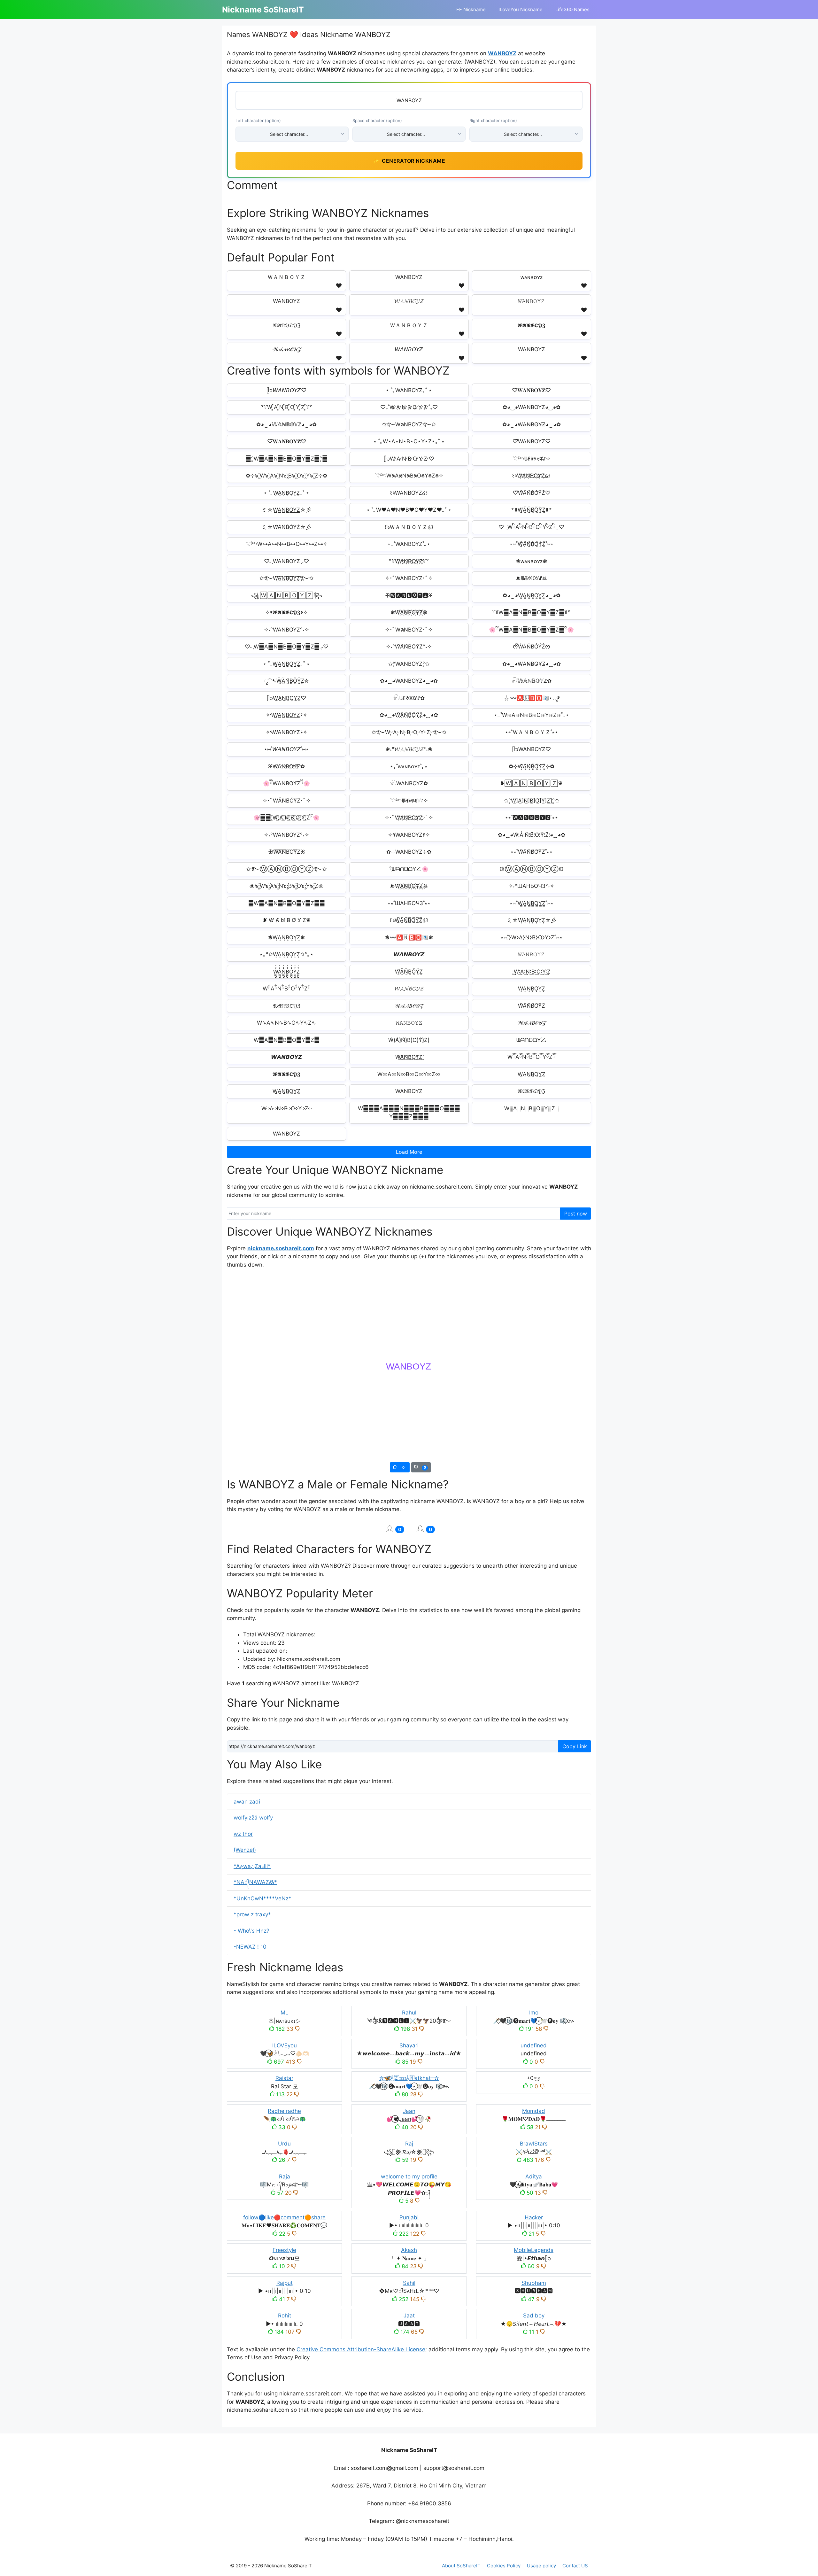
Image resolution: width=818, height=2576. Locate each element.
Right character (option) (493, 120)
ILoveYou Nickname (521, 9)
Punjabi (409, 2217)
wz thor (243, 1834)
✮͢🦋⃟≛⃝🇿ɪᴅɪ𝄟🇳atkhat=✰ (409, 2078)
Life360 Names (572, 9)
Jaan (409, 2111)
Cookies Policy (504, 2566)
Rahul (409, 2013)
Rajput (285, 2283)
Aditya (534, 2176)
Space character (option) (377, 120)
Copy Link (575, 1746)
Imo (534, 2013)
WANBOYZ (502, 53)
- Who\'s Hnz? (251, 1931)
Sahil (409, 2283)
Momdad (534, 2111)
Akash (409, 2250)
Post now (576, 1214)
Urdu (284, 2144)
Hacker (534, 2217)
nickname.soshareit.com (281, 1248)
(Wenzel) (245, 1850)
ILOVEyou (285, 2045)
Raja (285, 2176)
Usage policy (541, 2566)
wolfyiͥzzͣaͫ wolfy (253, 1818)
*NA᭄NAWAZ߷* (255, 1882)
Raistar (284, 2078)
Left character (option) (258, 120)
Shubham (534, 2283)
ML (285, 2013)
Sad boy (534, 2316)
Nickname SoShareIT (263, 10)
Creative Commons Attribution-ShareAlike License (361, 2349)
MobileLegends (534, 2250)
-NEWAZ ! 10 (250, 1947)
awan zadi (247, 1802)
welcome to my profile (409, 2176)
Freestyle (284, 2250)
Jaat (409, 2316)
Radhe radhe (284, 2111)
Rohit (285, 2316)
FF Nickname (471, 9)
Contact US (575, 2566)
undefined (534, 2045)
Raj (409, 2144)
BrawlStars (534, 2144)
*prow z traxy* (252, 1914)
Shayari (409, 2045)
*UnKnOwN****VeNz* (262, 1898)
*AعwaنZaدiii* (252, 1866)
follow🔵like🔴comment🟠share (284, 2217)
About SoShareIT (461, 2566)
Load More (409, 1152)
